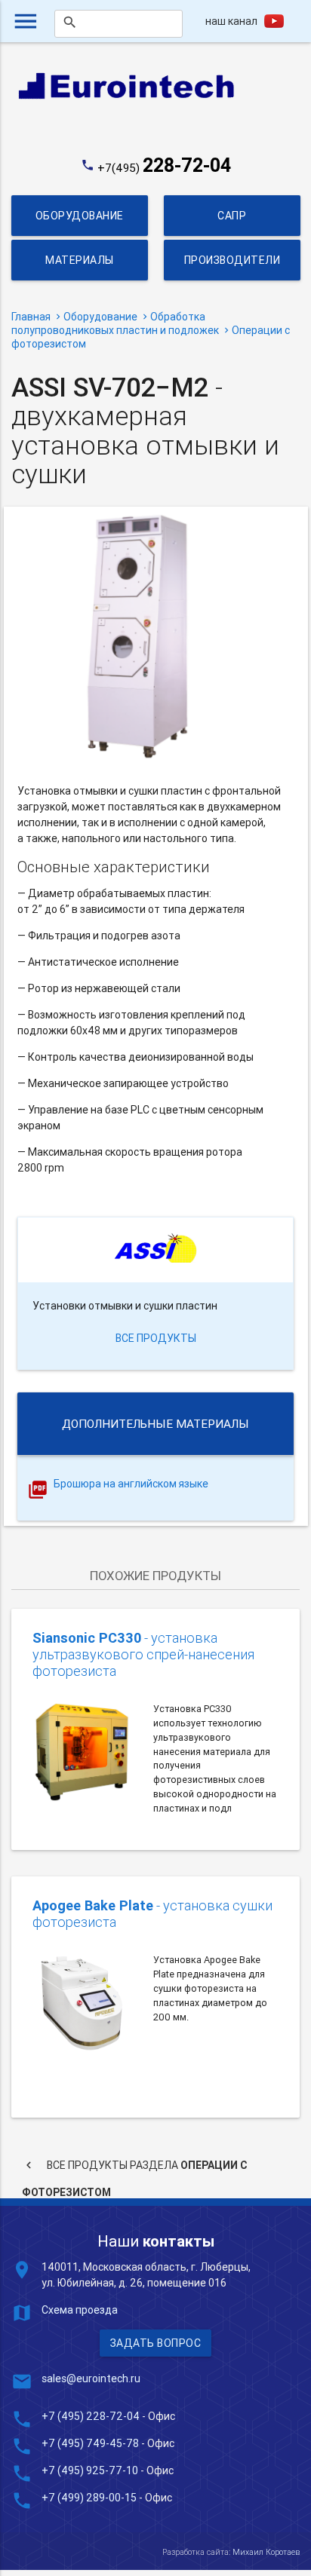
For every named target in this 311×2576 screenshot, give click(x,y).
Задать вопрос (156, 2343)
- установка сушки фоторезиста (152, 1914)
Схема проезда (80, 2310)
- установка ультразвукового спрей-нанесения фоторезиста (143, 1655)
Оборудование (80, 216)
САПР (232, 216)
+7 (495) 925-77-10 (91, 2470)
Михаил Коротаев (266, 2552)
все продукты (156, 1338)
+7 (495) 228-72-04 (91, 2416)
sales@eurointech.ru (91, 2378)
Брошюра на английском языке (131, 1484)
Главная (31, 317)
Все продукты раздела (134, 2169)
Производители (232, 260)
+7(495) (164, 168)
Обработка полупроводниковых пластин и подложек (115, 323)
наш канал (231, 21)
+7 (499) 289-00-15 (89, 2498)
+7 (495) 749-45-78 (90, 2443)
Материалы (80, 260)
